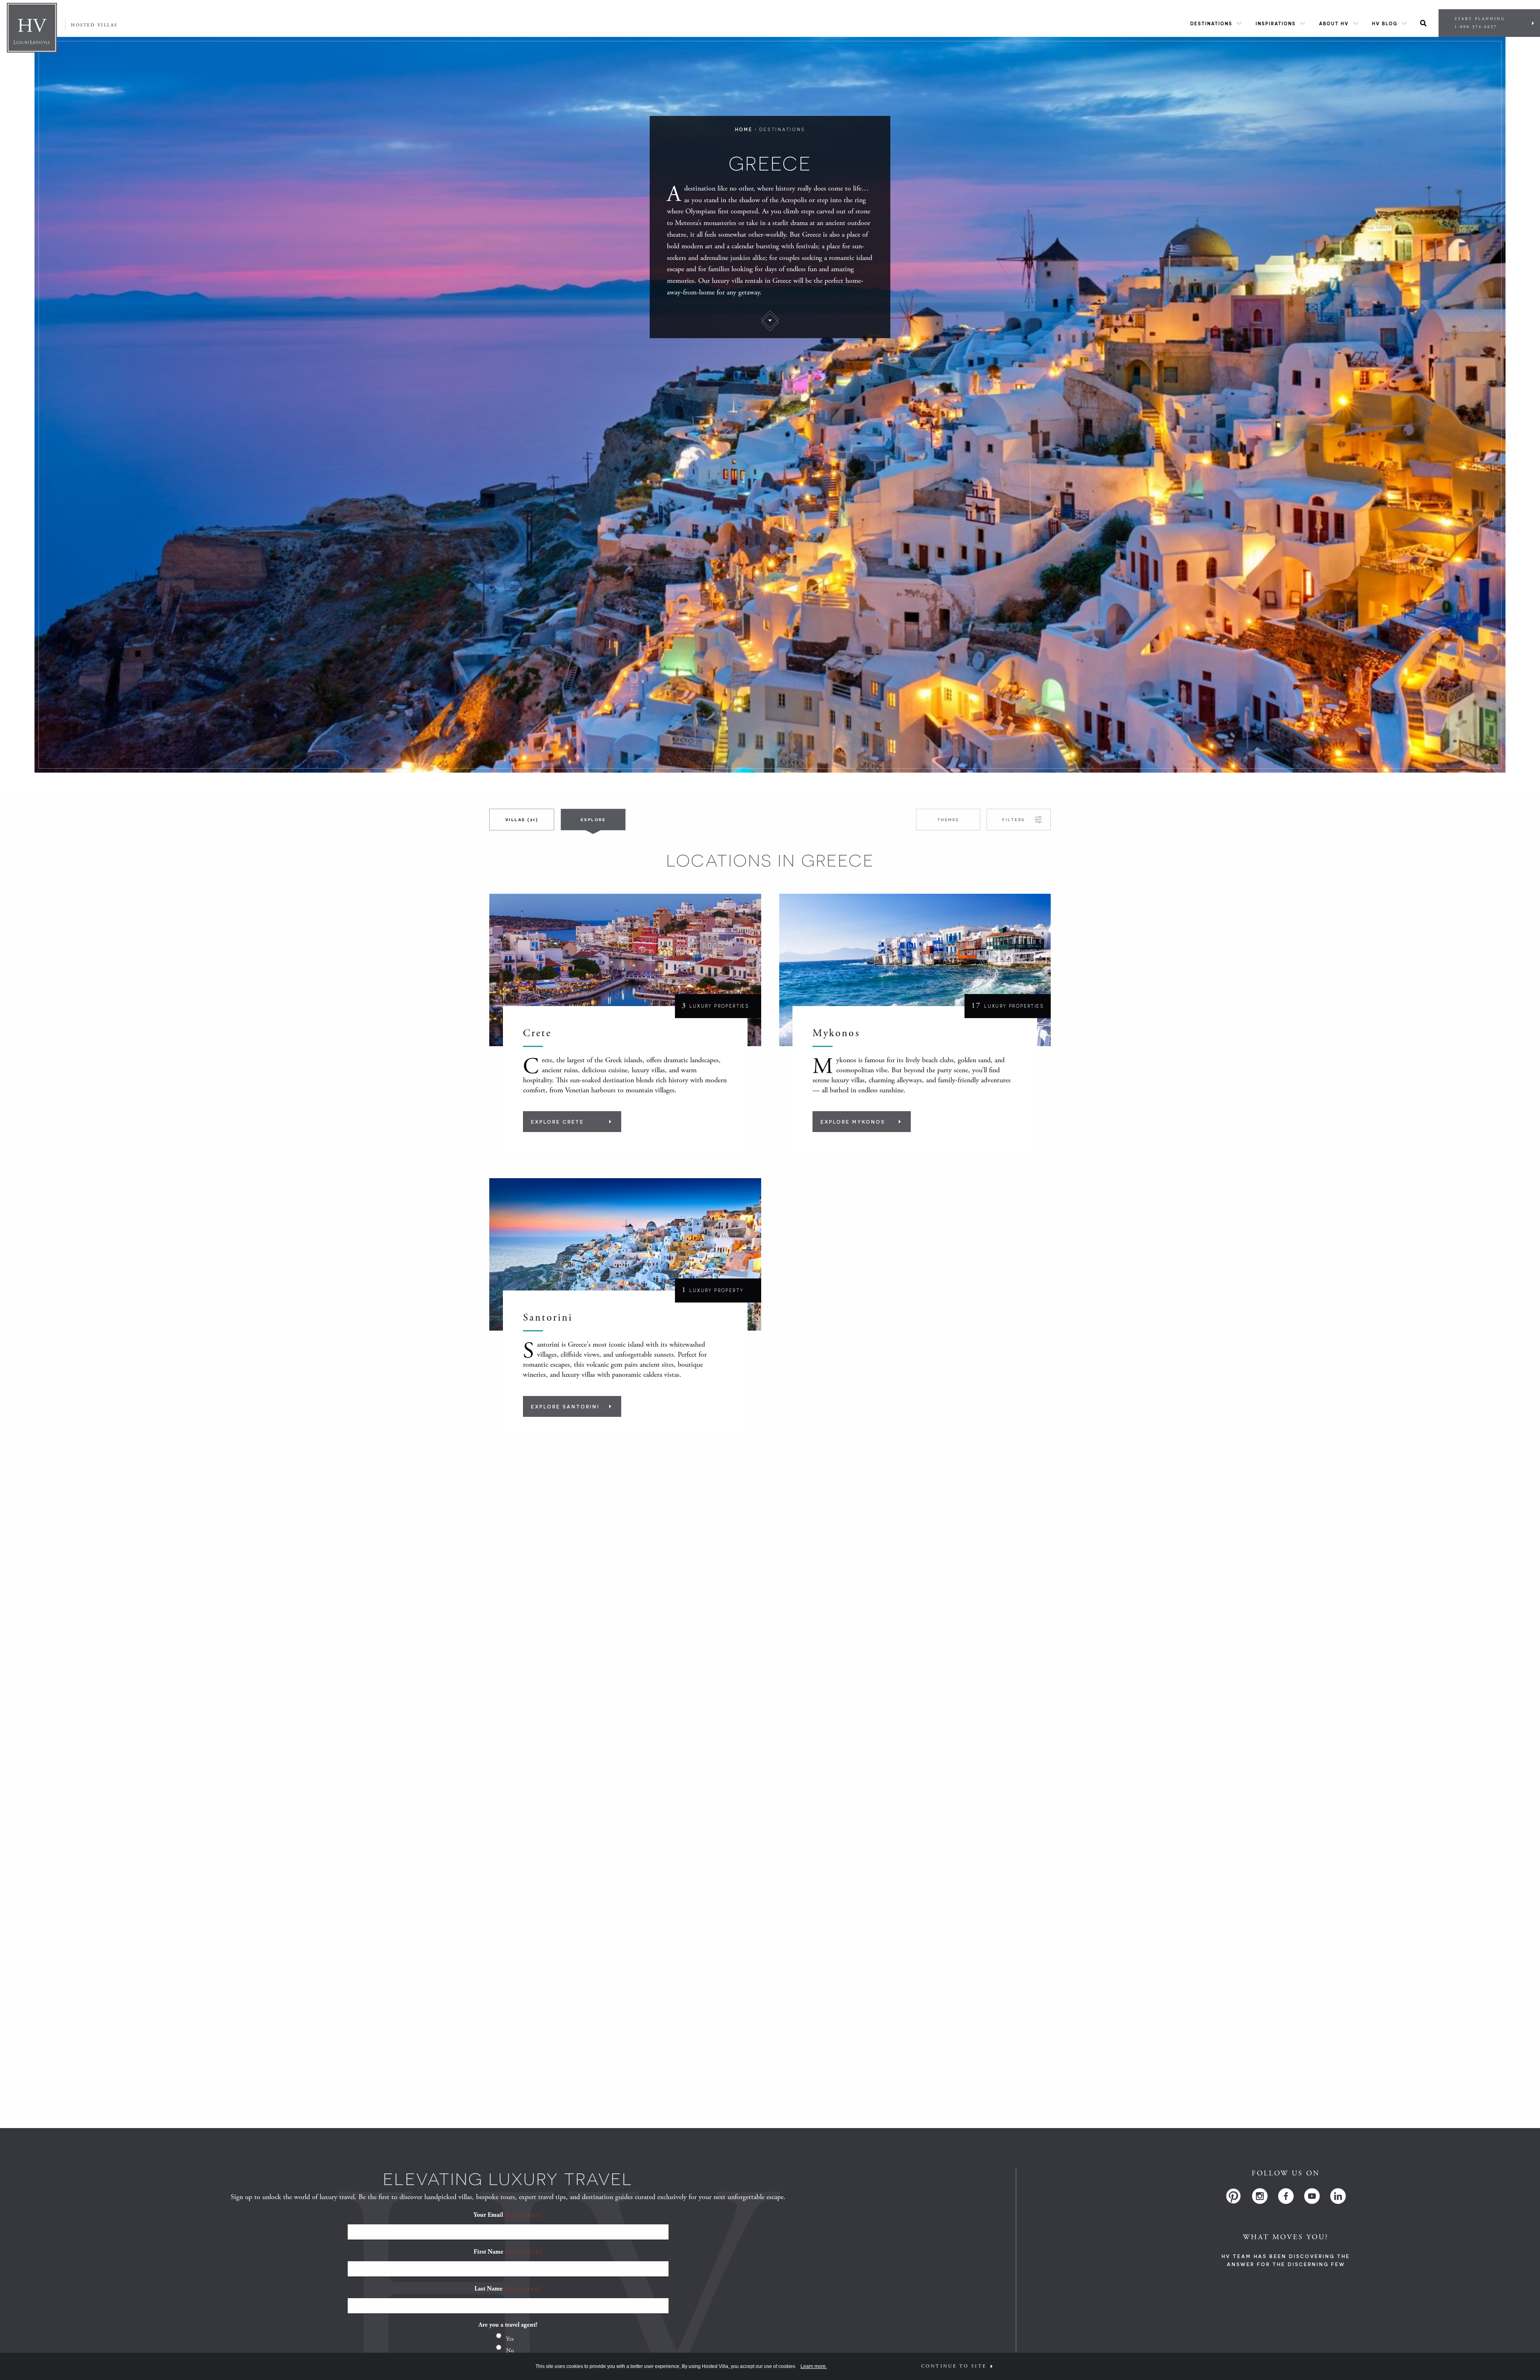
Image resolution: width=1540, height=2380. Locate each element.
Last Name (508, 2289)
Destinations (1211, 23)
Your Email (508, 2215)
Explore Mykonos (853, 1122)
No (510, 2351)
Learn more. (814, 2366)
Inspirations (1276, 23)
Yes (510, 2339)
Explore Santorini (565, 1406)
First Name (508, 2252)
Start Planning (1480, 23)
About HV (1334, 23)
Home (744, 129)
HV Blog (1385, 23)
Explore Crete (557, 1122)
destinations (782, 129)
